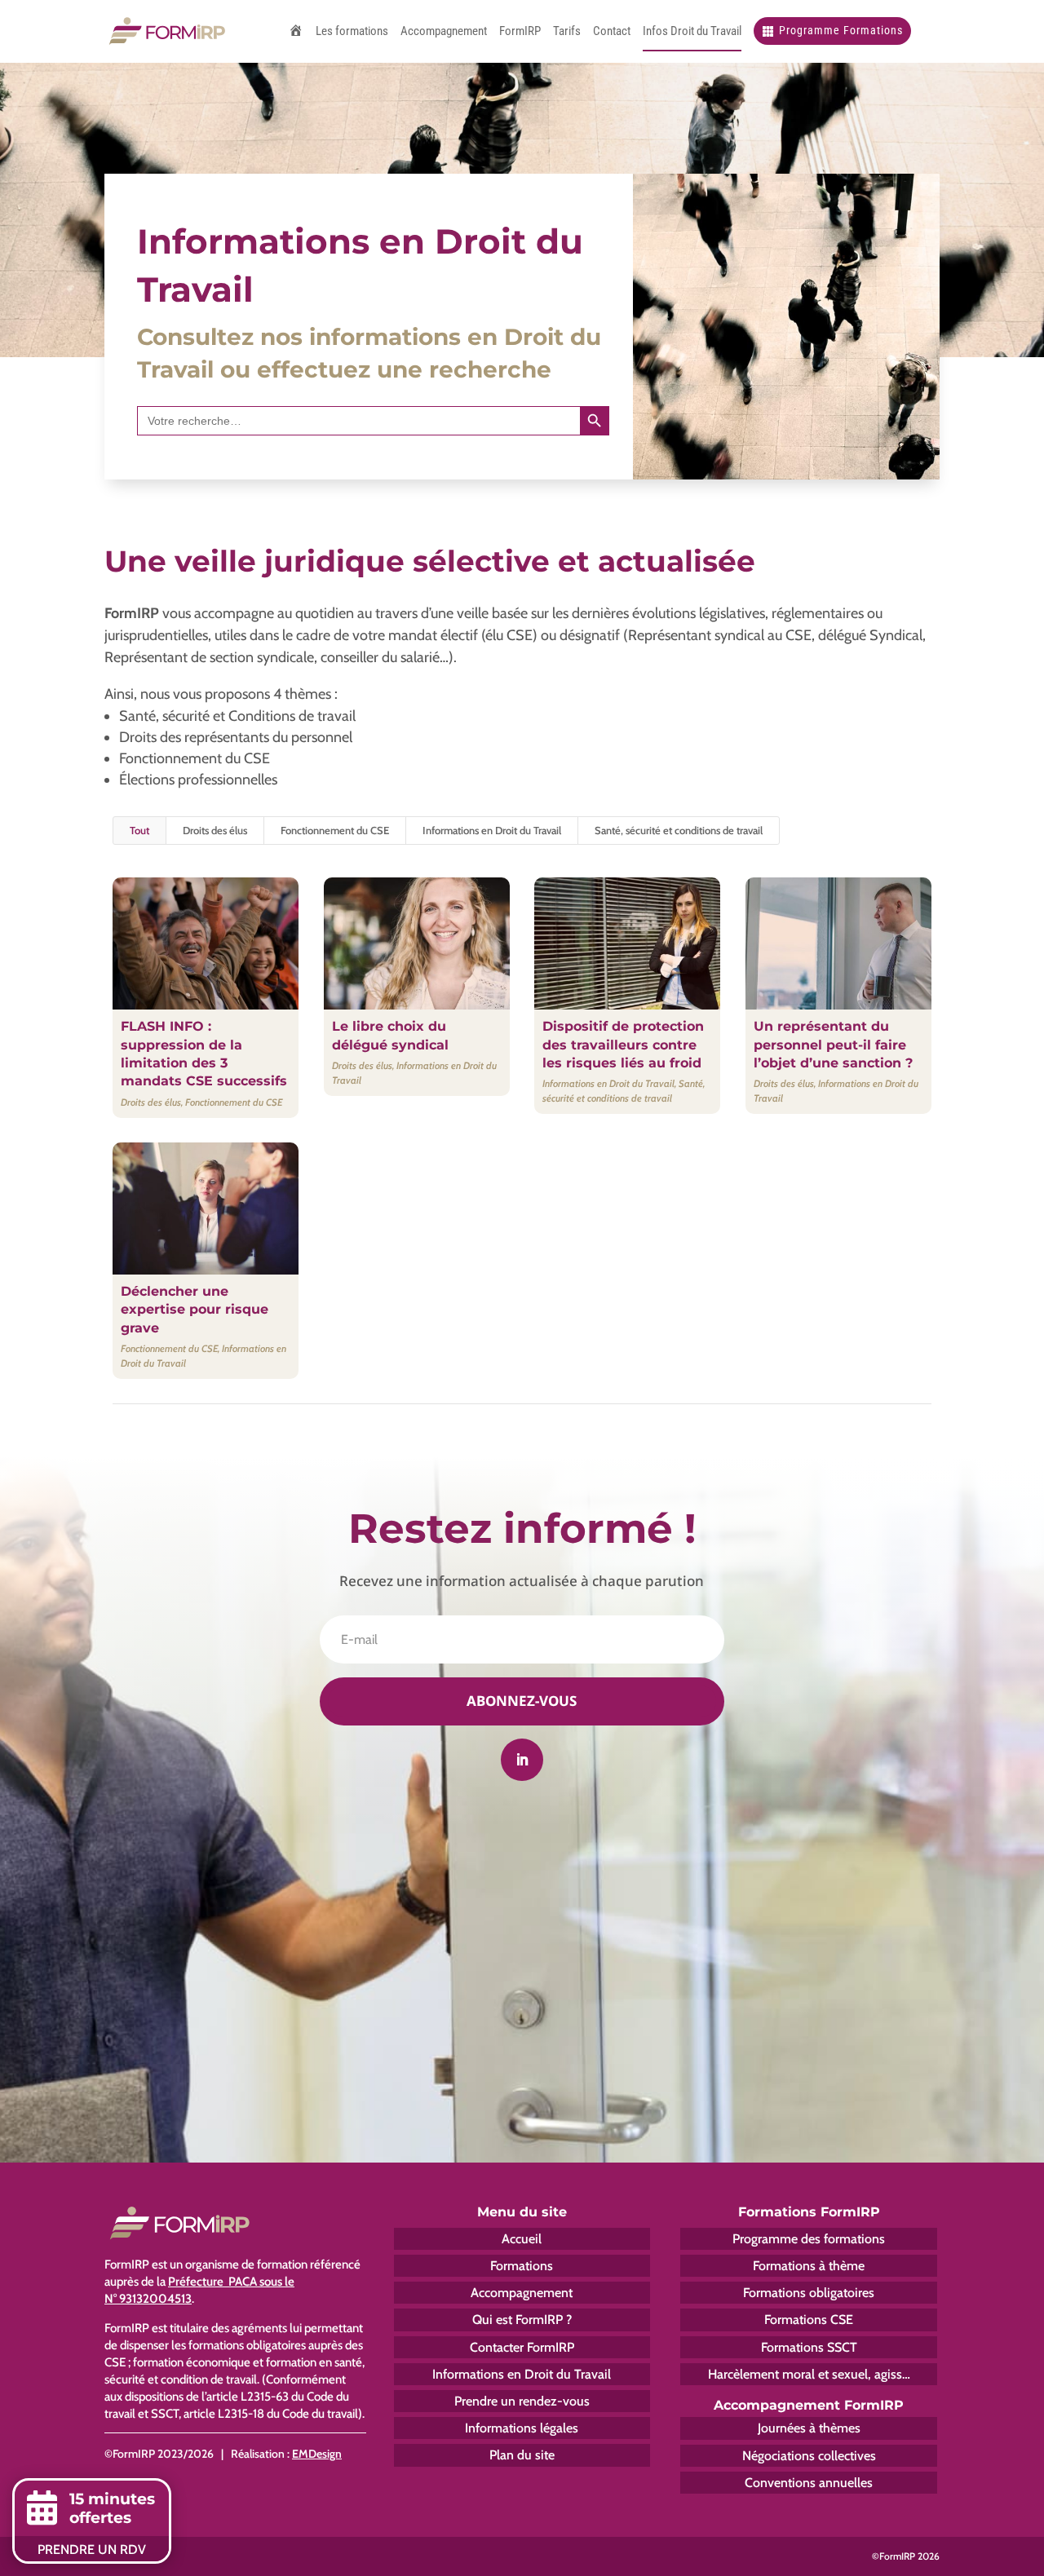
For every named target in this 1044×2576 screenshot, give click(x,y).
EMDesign (317, 2454)
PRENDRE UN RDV (92, 2549)
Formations (522, 2266)
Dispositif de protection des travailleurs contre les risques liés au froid (623, 1045)
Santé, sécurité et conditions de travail (679, 830)
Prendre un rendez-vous (522, 2401)
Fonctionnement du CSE (335, 830)
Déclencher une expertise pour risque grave (195, 1310)
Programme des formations (809, 2239)
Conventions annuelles (809, 2483)
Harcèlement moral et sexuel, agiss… (809, 2374)
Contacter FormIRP (522, 2347)
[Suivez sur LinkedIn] (522, 1760)
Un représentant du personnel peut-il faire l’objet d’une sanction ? (833, 1045)
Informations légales (522, 2428)
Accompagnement (522, 2293)
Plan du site (522, 2455)
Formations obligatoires (809, 2293)
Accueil (522, 2239)
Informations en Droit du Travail (492, 830)
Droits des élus (215, 830)
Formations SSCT (809, 2347)
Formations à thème (809, 2266)
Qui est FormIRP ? (522, 2320)
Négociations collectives (809, 2456)
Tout (139, 830)
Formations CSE (809, 2320)
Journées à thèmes (809, 2428)
